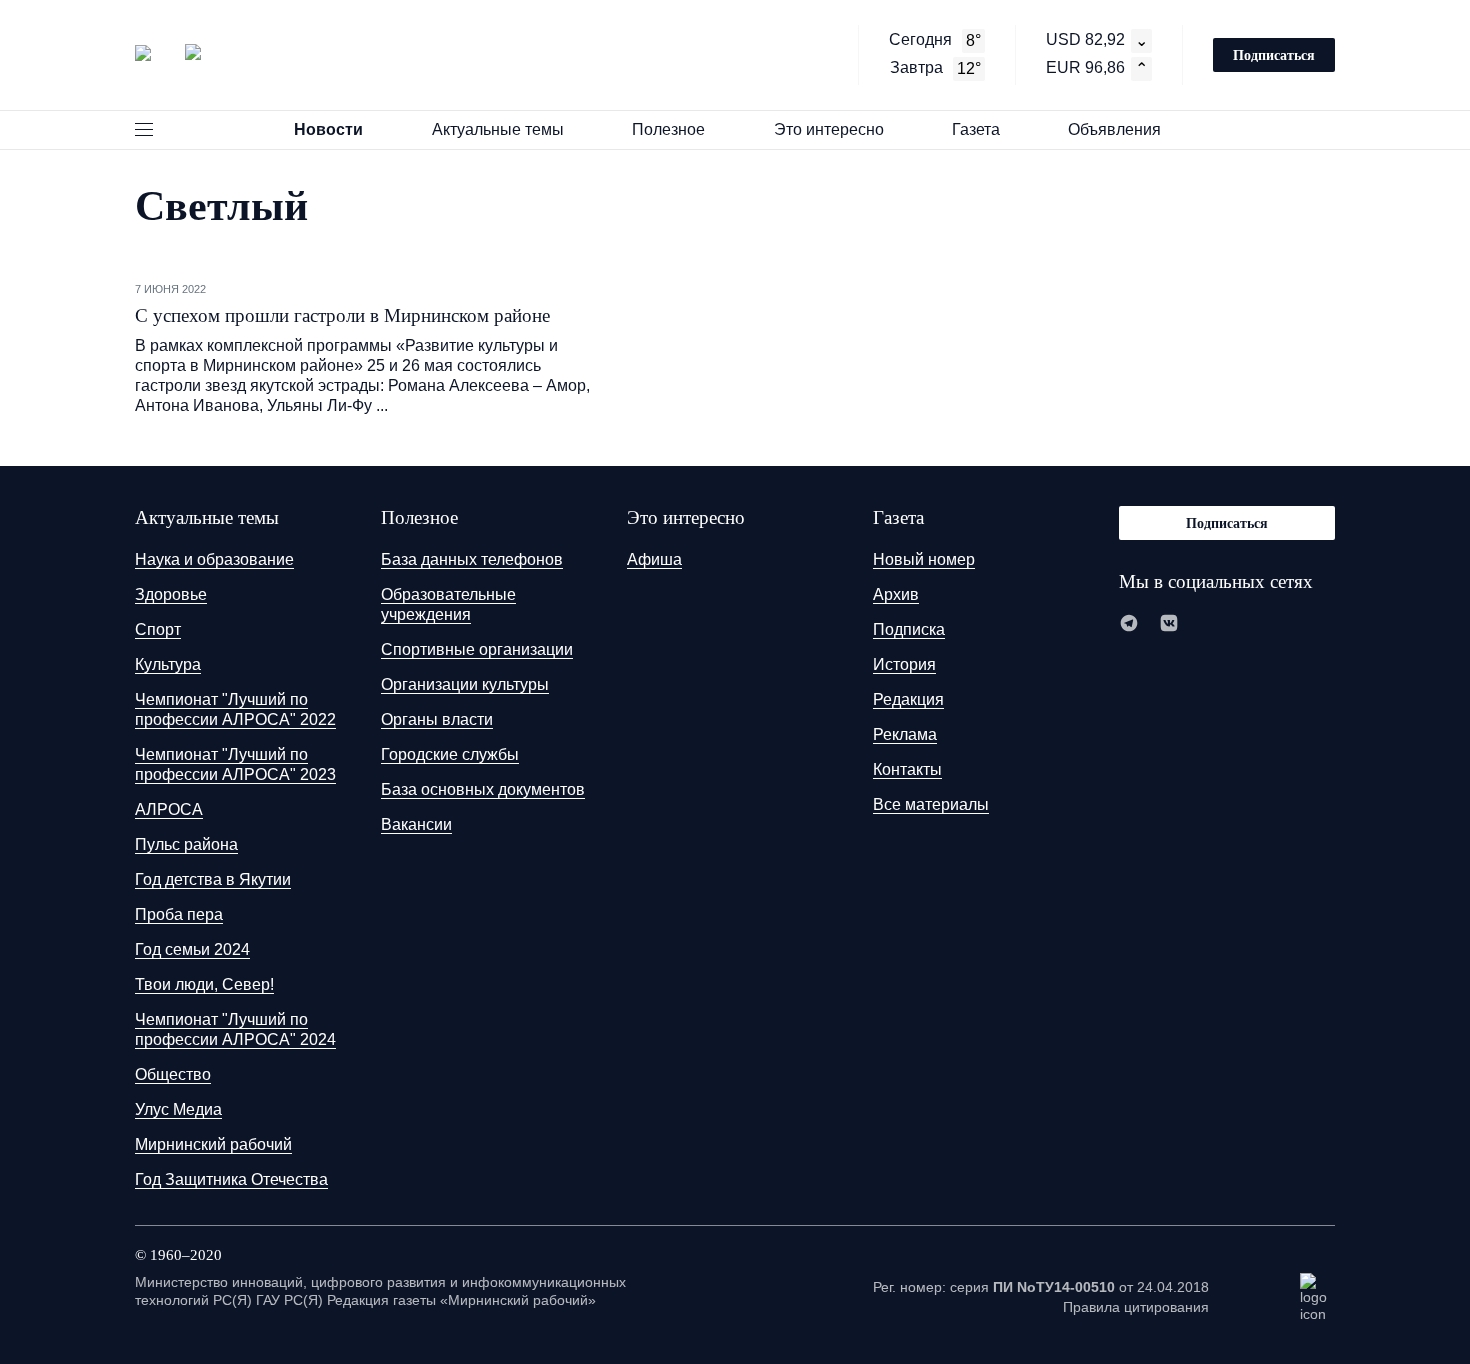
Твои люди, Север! (204, 984)
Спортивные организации (477, 649)
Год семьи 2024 (192, 949)
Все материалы (931, 804)
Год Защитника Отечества (231, 1179)
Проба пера (179, 914)
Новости (328, 129)
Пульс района (186, 844)
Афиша (654, 559)
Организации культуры (465, 684)
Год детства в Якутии (213, 879)
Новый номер (924, 559)
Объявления (1114, 129)
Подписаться (1274, 54)
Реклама (905, 734)
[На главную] (168, 53)
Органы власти (437, 719)
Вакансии (416, 824)
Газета (976, 129)
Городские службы (450, 754)
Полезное (668, 129)
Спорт (158, 629)
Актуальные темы (498, 129)
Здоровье (171, 594)
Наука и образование (214, 559)
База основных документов (483, 789)
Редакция (908, 699)
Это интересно (829, 129)
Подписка (909, 629)
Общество (173, 1074)
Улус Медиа (178, 1109)
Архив (896, 594)
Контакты (907, 769)
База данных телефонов (472, 559)
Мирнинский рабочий (213, 1144)
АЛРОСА (169, 809)
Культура (168, 664)
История (904, 664)
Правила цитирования (1136, 1307)
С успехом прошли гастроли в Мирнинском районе (342, 315)
